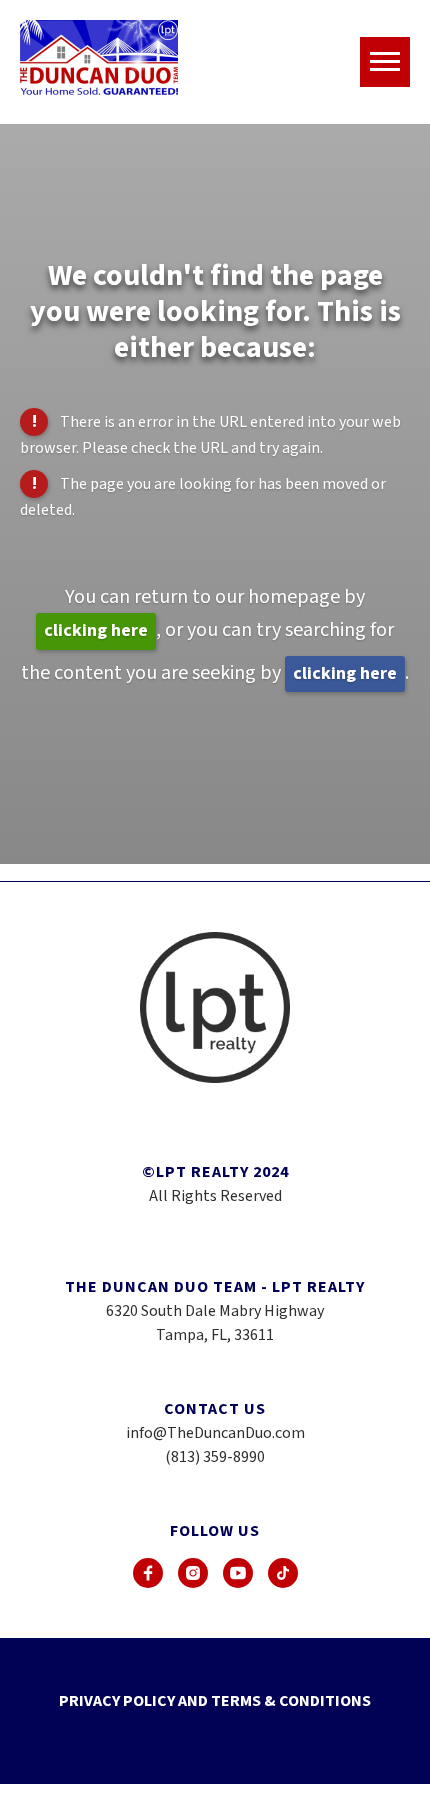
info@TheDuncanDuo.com (215, 1433)
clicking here (96, 630)
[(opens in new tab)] (148, 1573)
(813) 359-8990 (215, 1457)
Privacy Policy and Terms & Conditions (215, 1701)
